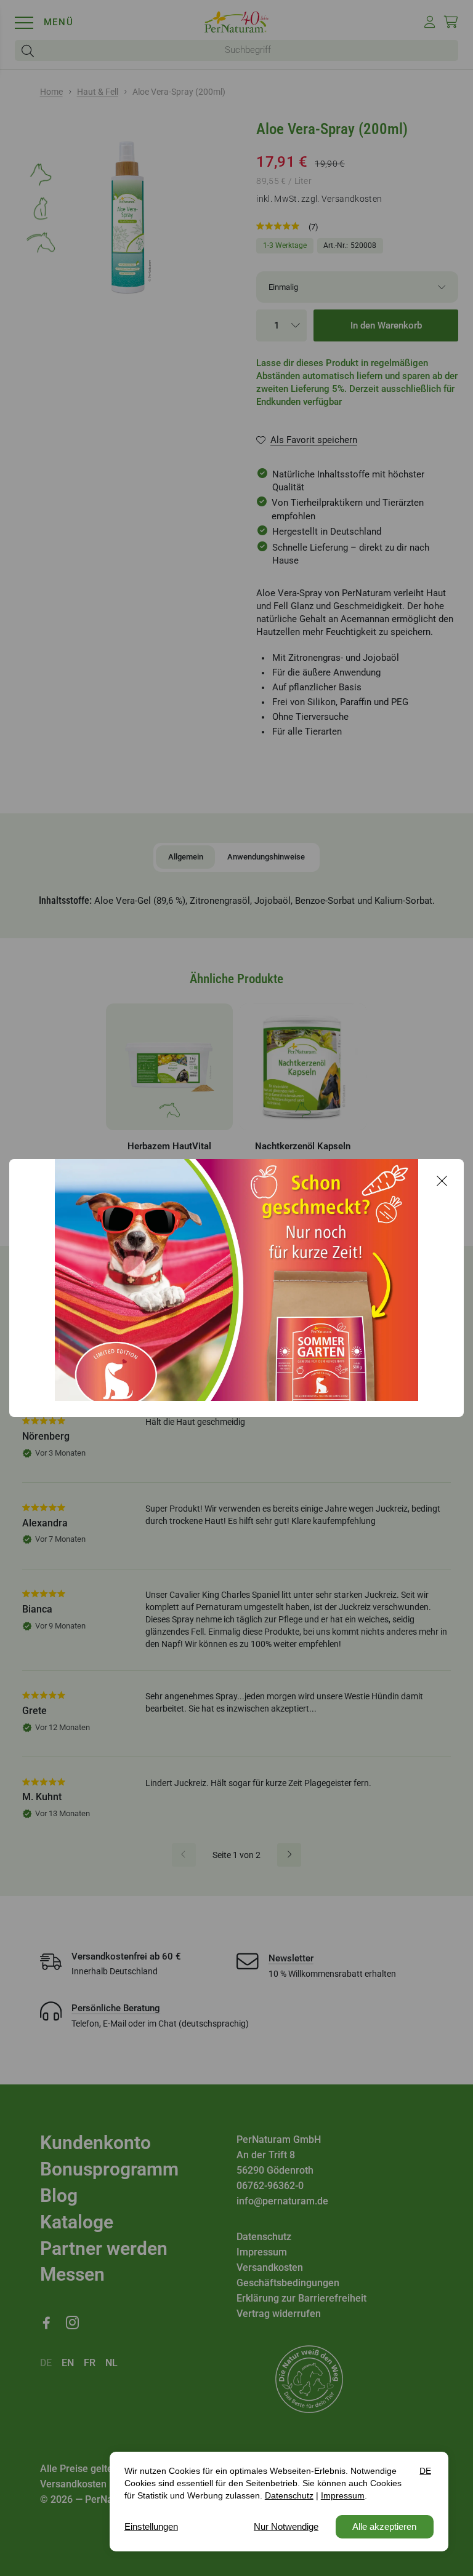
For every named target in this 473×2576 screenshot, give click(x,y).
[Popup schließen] (442, 1181)
